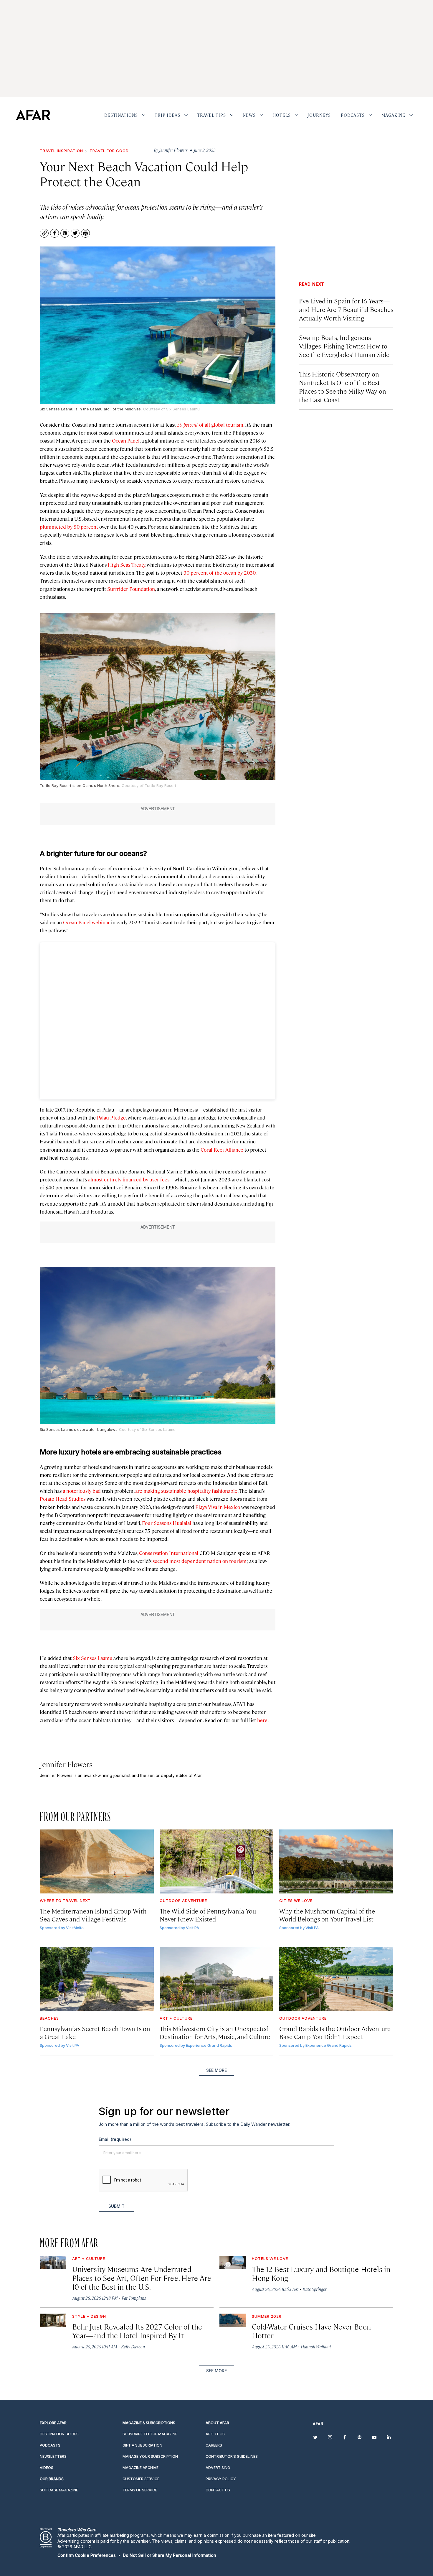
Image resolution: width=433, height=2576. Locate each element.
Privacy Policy (231, 1355)
